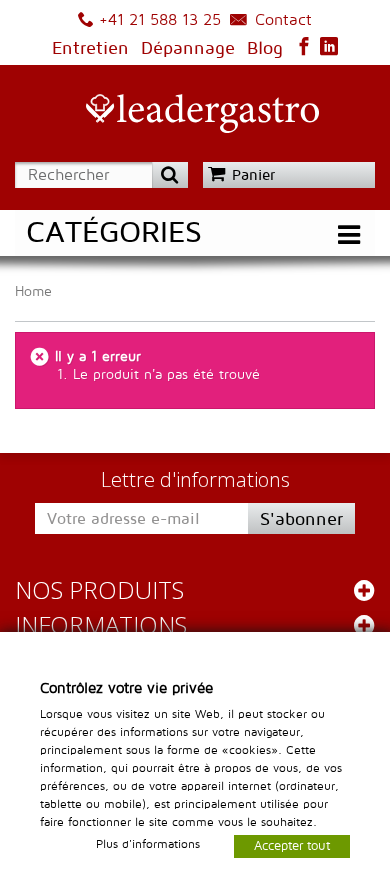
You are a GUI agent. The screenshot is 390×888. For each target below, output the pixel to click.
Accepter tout (292, 845)
